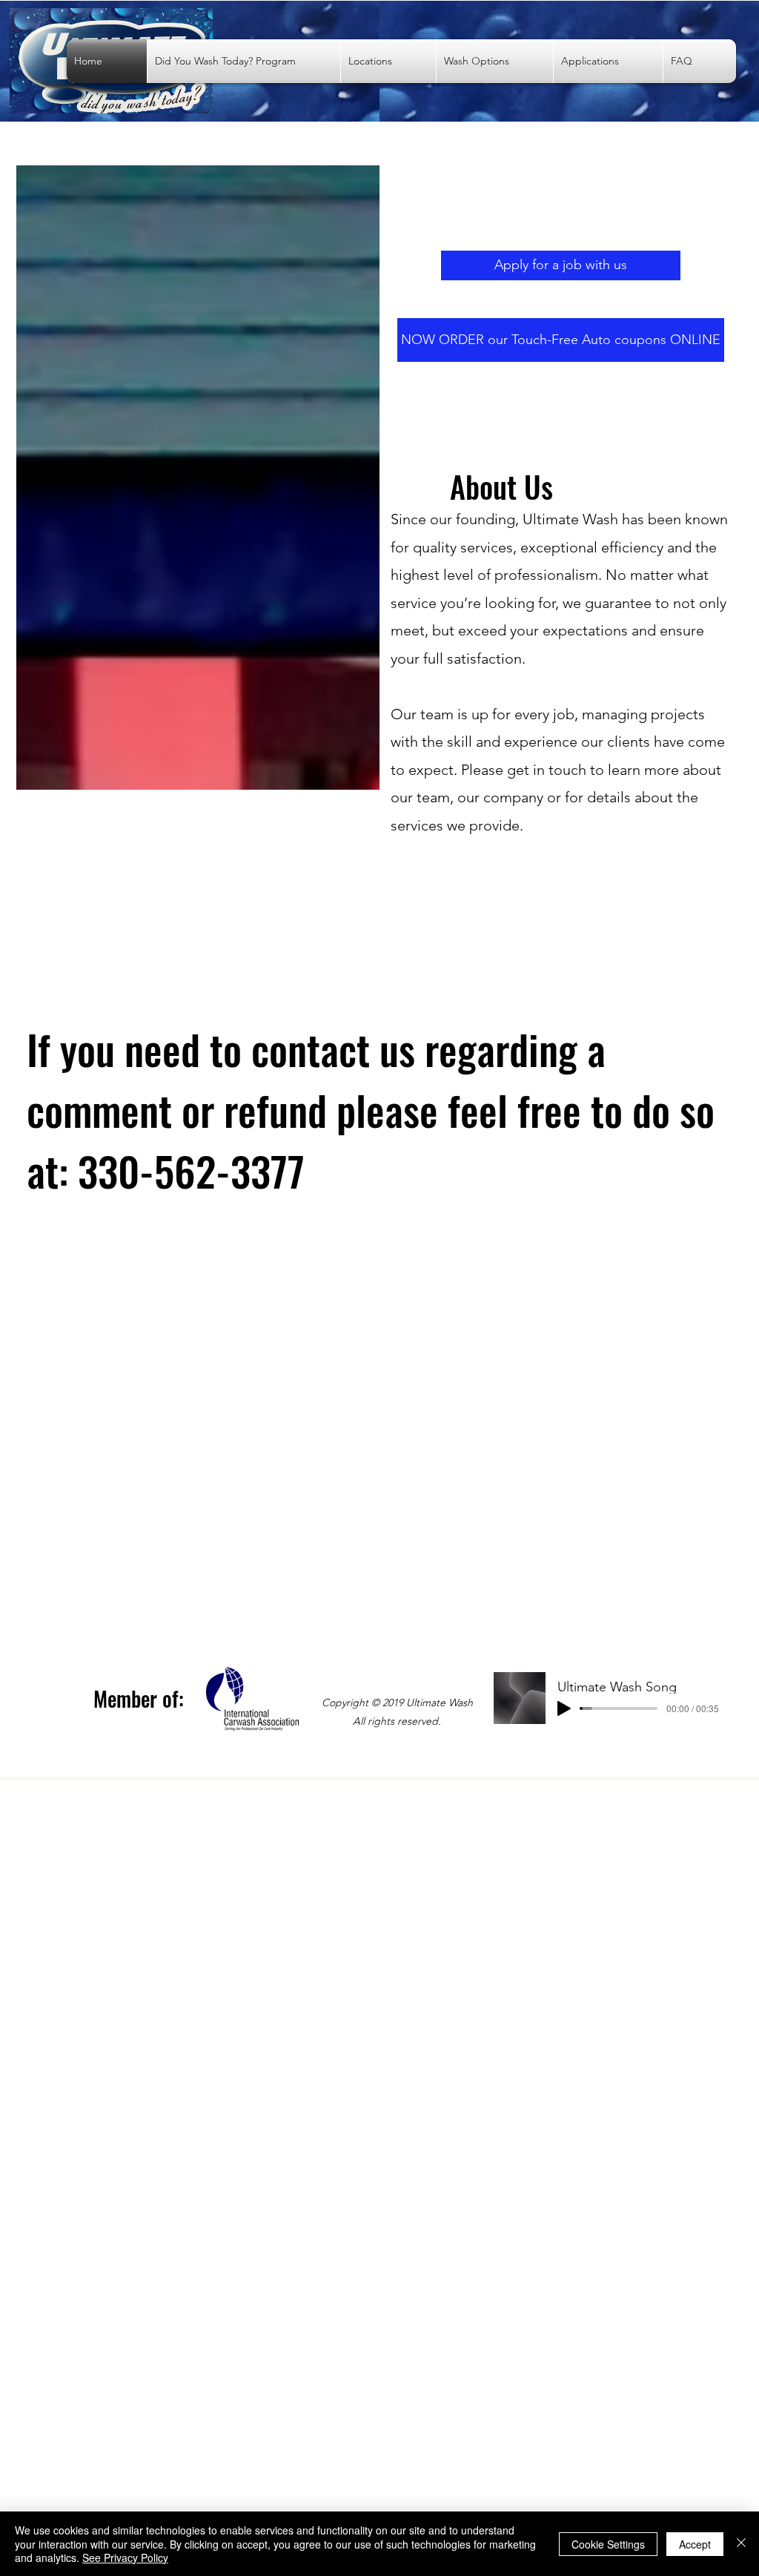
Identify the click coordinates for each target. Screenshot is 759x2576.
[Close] (741, 2544)
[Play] (564, 1708)
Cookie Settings (608, 2544)
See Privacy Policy (125, 2557)
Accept (695, 2544)
